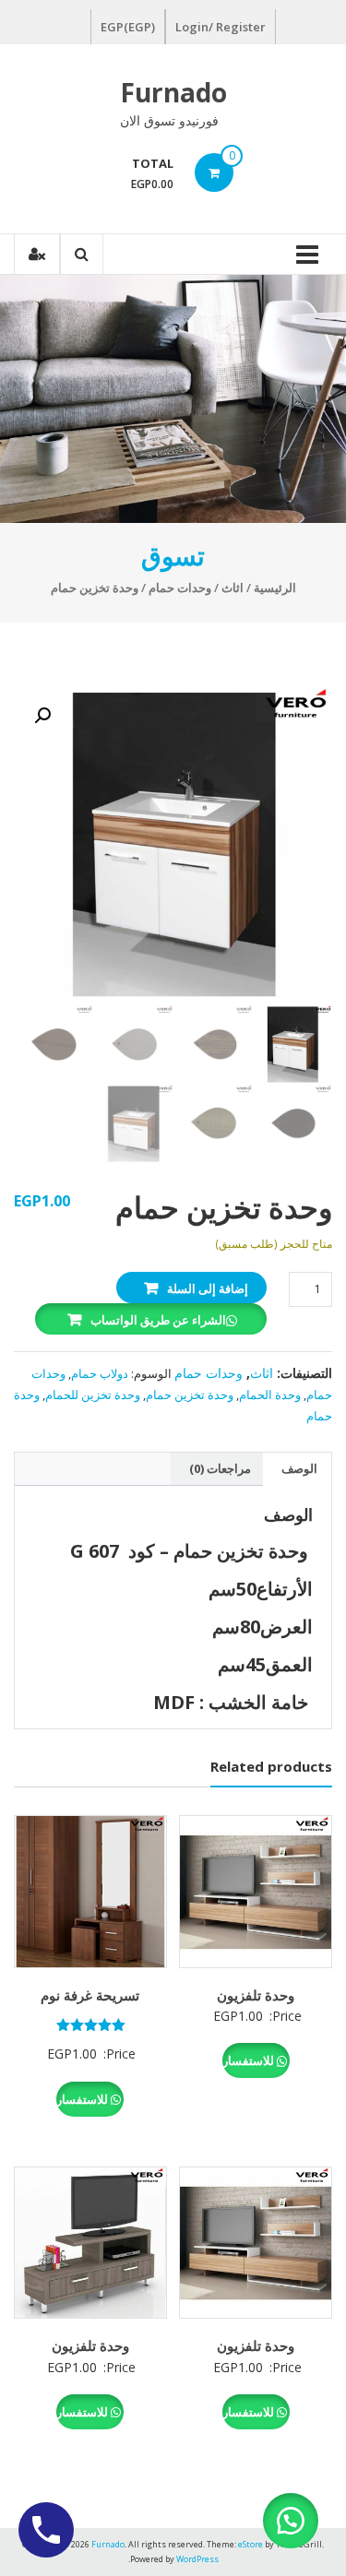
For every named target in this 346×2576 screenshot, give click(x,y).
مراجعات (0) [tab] (220, 1468)
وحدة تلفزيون (256, 1995)
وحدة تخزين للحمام (93, 1395)
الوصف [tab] (299, 1468)
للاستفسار (250, 2060)
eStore (251, 2544)
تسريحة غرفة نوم (90, 1995)
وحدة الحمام (270, 1395)
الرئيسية (275, 588)
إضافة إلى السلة (208, 1288)
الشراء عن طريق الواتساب (158, 1320)
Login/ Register (221, 27)
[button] (42, 716)
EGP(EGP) (128, 27)
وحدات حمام (180, 588)
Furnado (173, 92)
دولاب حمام (100, 1373)
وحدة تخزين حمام (190, 1395)
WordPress (197, 2559)
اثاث (233, 588)
